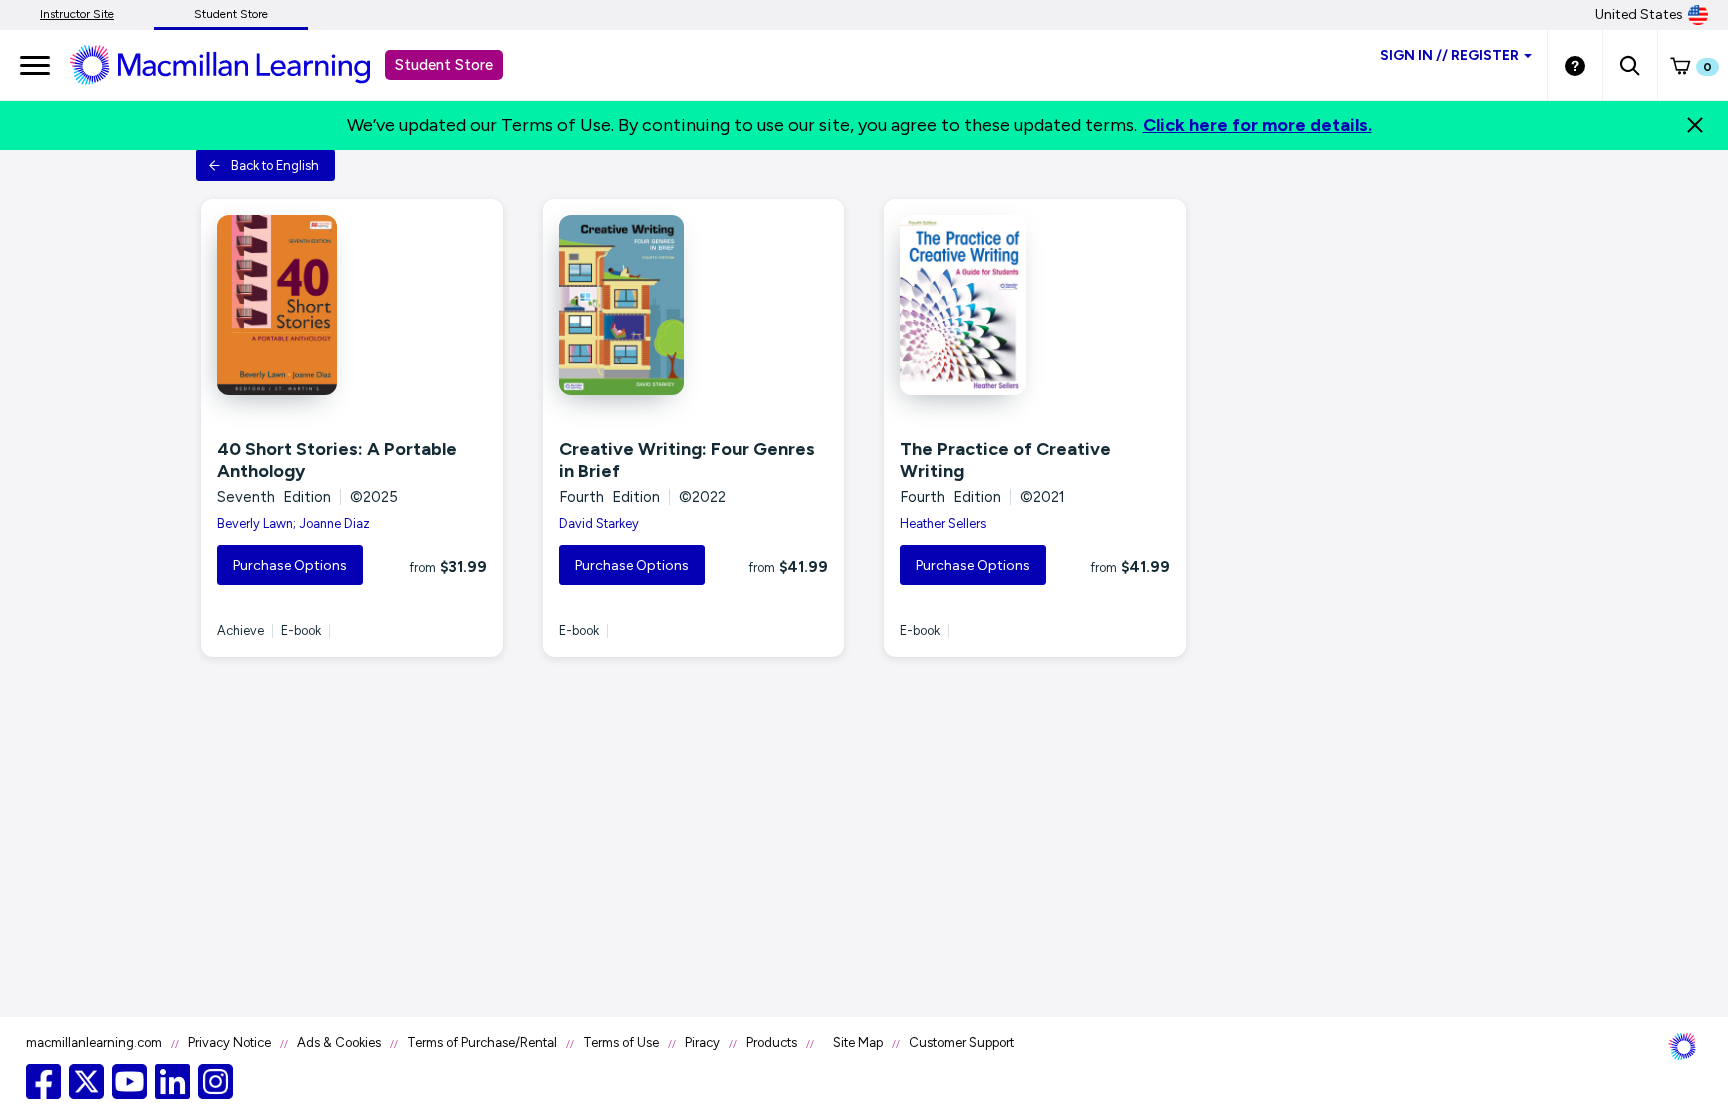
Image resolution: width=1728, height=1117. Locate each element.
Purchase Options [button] (290, 565)
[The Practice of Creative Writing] (1035, 305)
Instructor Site (77, 14)
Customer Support (961, 1042)
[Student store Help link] (1575, 65)
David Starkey (599, 523)
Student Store (231, 14)
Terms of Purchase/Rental (482, 1042)
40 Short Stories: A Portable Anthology (337, 460)
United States (1639, 14)
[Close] (1695, 125)
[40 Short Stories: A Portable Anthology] (352, 305)
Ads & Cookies (339, 1042)
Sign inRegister (1449, 55)
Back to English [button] (275, 165)
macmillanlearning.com (94, 1042)
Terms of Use (621, 1042)
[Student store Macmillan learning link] (235, 64)
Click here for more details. (1257, 125)
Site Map (858, 1042)
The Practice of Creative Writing (1005, 460)
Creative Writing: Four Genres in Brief (687, 460)
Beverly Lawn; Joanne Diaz (293, 523)
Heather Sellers (943, 523)
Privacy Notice (229, 1042)
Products (771, 1042)
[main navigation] (35, 65)
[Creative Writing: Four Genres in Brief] (694, 305)
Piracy (702, 1042)
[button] (1629, 65)
